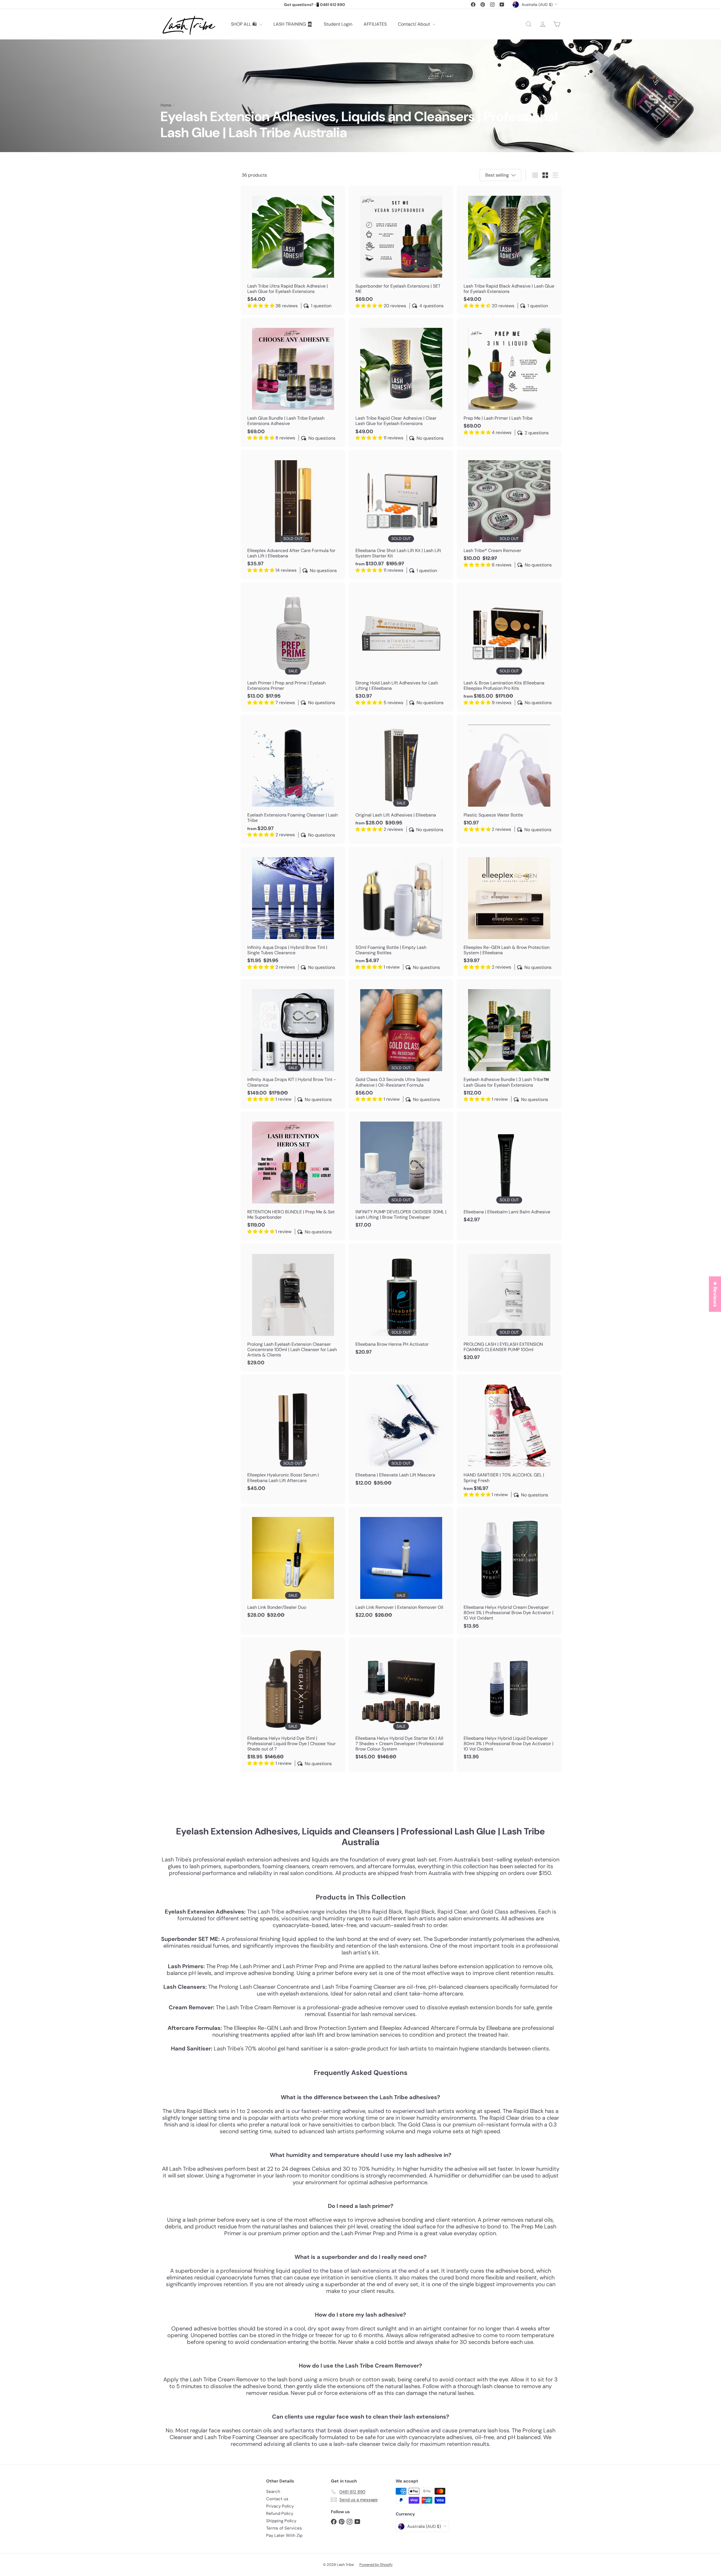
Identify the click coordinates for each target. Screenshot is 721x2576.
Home (166, 105)
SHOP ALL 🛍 (244, 24)
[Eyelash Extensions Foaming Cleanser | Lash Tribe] (293, 779)
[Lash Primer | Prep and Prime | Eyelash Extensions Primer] (293, 647)
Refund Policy (280, 2513)
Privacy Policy (280, 2506)
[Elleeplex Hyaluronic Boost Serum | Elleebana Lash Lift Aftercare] (293, 1436)
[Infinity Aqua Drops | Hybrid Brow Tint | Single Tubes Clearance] (293, 911)
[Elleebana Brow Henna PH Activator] (401, 1302)
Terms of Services (284, 2528)
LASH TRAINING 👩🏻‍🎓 (293, 24)
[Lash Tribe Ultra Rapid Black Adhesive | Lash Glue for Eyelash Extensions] (293, 250)
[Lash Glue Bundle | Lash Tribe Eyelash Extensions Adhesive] (293, 382)
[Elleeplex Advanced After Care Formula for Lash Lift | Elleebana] (293, 515)
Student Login (338, 24)
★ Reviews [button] (715, 1294)
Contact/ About (415, 24)
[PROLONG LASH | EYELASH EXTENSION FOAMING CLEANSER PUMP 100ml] (509, 1305)
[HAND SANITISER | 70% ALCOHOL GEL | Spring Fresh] (509, 1439)
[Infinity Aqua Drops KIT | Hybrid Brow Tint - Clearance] (293, 1044)
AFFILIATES (375, 24)
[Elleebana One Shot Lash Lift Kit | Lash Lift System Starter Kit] (401, 515)
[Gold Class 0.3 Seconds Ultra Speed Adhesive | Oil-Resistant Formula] (401, 1044)
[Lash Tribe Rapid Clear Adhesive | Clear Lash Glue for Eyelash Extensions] (401, 382)
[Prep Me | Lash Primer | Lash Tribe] (509, 380)
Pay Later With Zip (284, 2535)
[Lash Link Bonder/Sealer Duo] (293, 1565)
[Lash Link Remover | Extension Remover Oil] (401, 1565)
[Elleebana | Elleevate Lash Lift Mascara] (401, 1433)
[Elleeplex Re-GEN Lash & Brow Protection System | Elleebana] (509, 911)
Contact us (277, 2499)
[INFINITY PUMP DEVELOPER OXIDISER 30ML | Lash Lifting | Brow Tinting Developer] (401, 1173)
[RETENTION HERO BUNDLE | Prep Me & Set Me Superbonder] (293, 1176)
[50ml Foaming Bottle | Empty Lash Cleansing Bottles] (401, 911)
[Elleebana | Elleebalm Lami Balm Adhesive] (509, 1170)
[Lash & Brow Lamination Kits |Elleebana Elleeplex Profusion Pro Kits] (509, 647)
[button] (113, 2523)
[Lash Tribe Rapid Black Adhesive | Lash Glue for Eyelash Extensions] (509, 250)
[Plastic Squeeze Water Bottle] (509, 777)
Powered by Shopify (376, 2565)
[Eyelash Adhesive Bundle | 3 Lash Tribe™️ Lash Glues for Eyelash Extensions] (509, 1044)
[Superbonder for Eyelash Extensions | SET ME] (401, 250)
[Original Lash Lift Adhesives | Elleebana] (401, 777)
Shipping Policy (281, 2521)
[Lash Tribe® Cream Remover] (509, 512)
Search (273, 2492)
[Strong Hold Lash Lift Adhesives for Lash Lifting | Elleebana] (401, 647)
